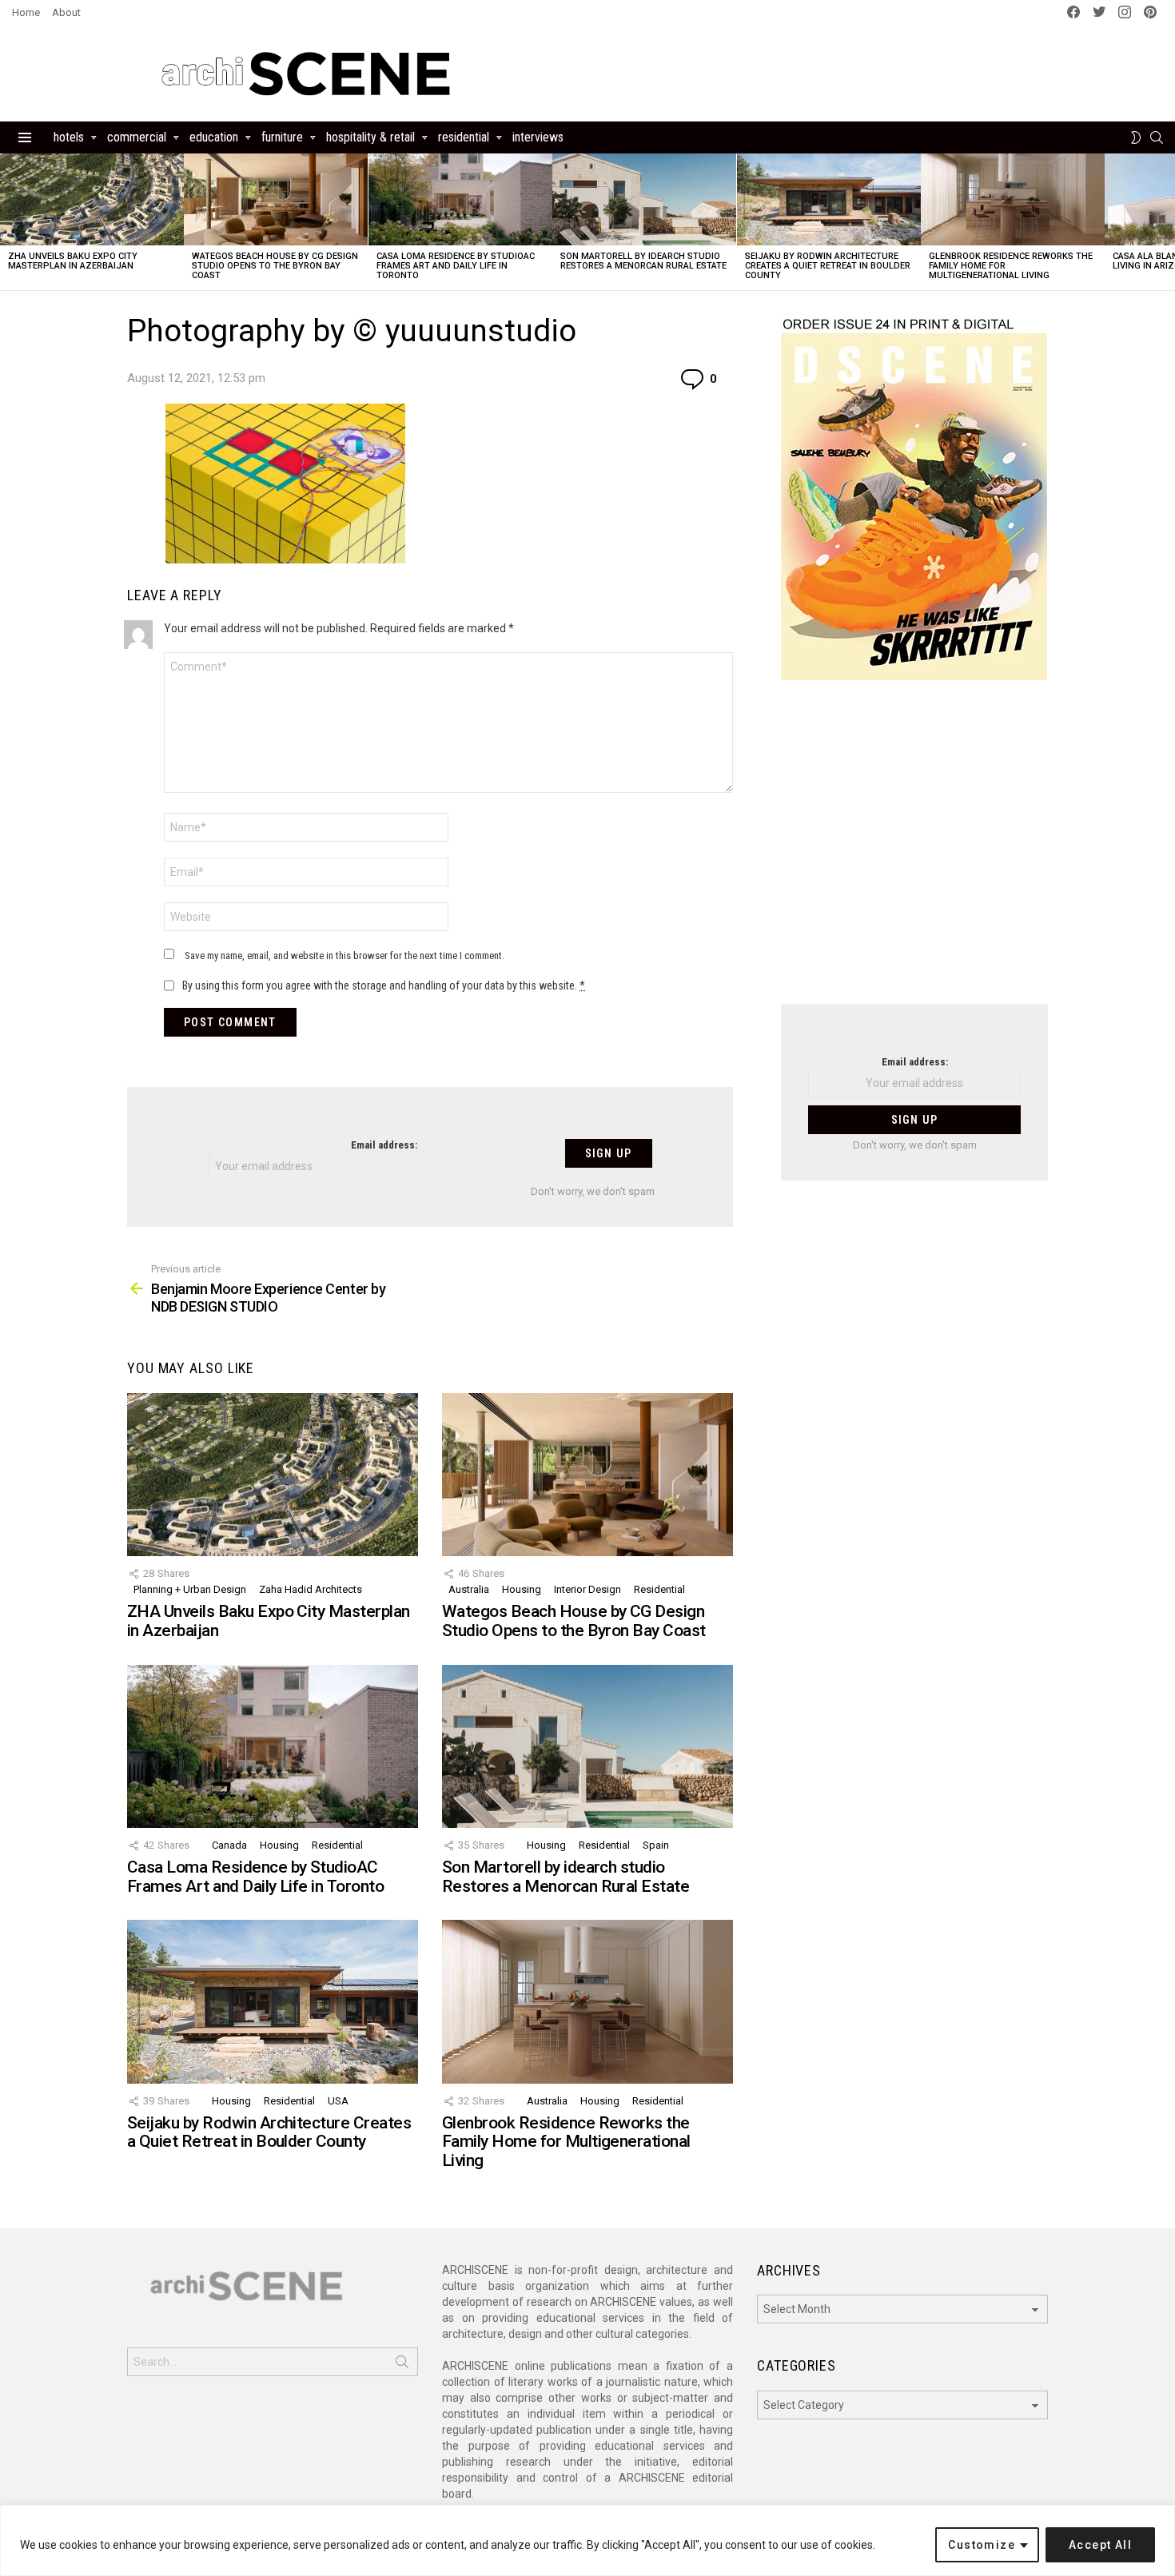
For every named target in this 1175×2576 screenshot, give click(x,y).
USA (338, 2101)
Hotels (69, 137)
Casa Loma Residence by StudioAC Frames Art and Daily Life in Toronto (456, 266)
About (66, 12)
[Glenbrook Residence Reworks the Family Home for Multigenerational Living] (1013, 199)
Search (402, 2365)
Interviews (538, 137)
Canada (229, 1845)
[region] (587, 2540)
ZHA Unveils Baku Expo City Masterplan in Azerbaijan (73, 261)
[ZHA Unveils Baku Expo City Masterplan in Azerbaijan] (92, 199)
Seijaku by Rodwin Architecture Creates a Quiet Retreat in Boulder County (828, 266)
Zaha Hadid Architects (311, 1589)
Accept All (1100, 2545)
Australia (469, 1589)
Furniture (282, 137)
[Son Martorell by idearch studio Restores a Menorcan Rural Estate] (644, 199)
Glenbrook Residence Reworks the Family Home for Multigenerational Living (566, 2142)
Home (26, 12)
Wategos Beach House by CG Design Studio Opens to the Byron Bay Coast (275, 266)
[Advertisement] (914, 852)
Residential (464, 137)
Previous (8, 222)
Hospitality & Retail (370, 137)
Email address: (384, 1145)
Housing (522, 1589)
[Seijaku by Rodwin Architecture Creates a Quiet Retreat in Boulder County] (829, 199)
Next (1167, 222)
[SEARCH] (1157, 137)
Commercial (137, 137)
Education (214, 137)
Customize (982, 2545)
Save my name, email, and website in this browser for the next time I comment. (345, 956)
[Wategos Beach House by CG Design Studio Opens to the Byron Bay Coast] (276, 199)
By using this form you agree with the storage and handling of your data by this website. (384, 985)
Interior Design (587, 1589)
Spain (656, 1845)
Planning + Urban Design (190, 1589)
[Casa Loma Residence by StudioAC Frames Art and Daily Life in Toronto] (460, 199)
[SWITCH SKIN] (1136, 137)
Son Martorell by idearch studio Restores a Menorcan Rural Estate (643, 261)
